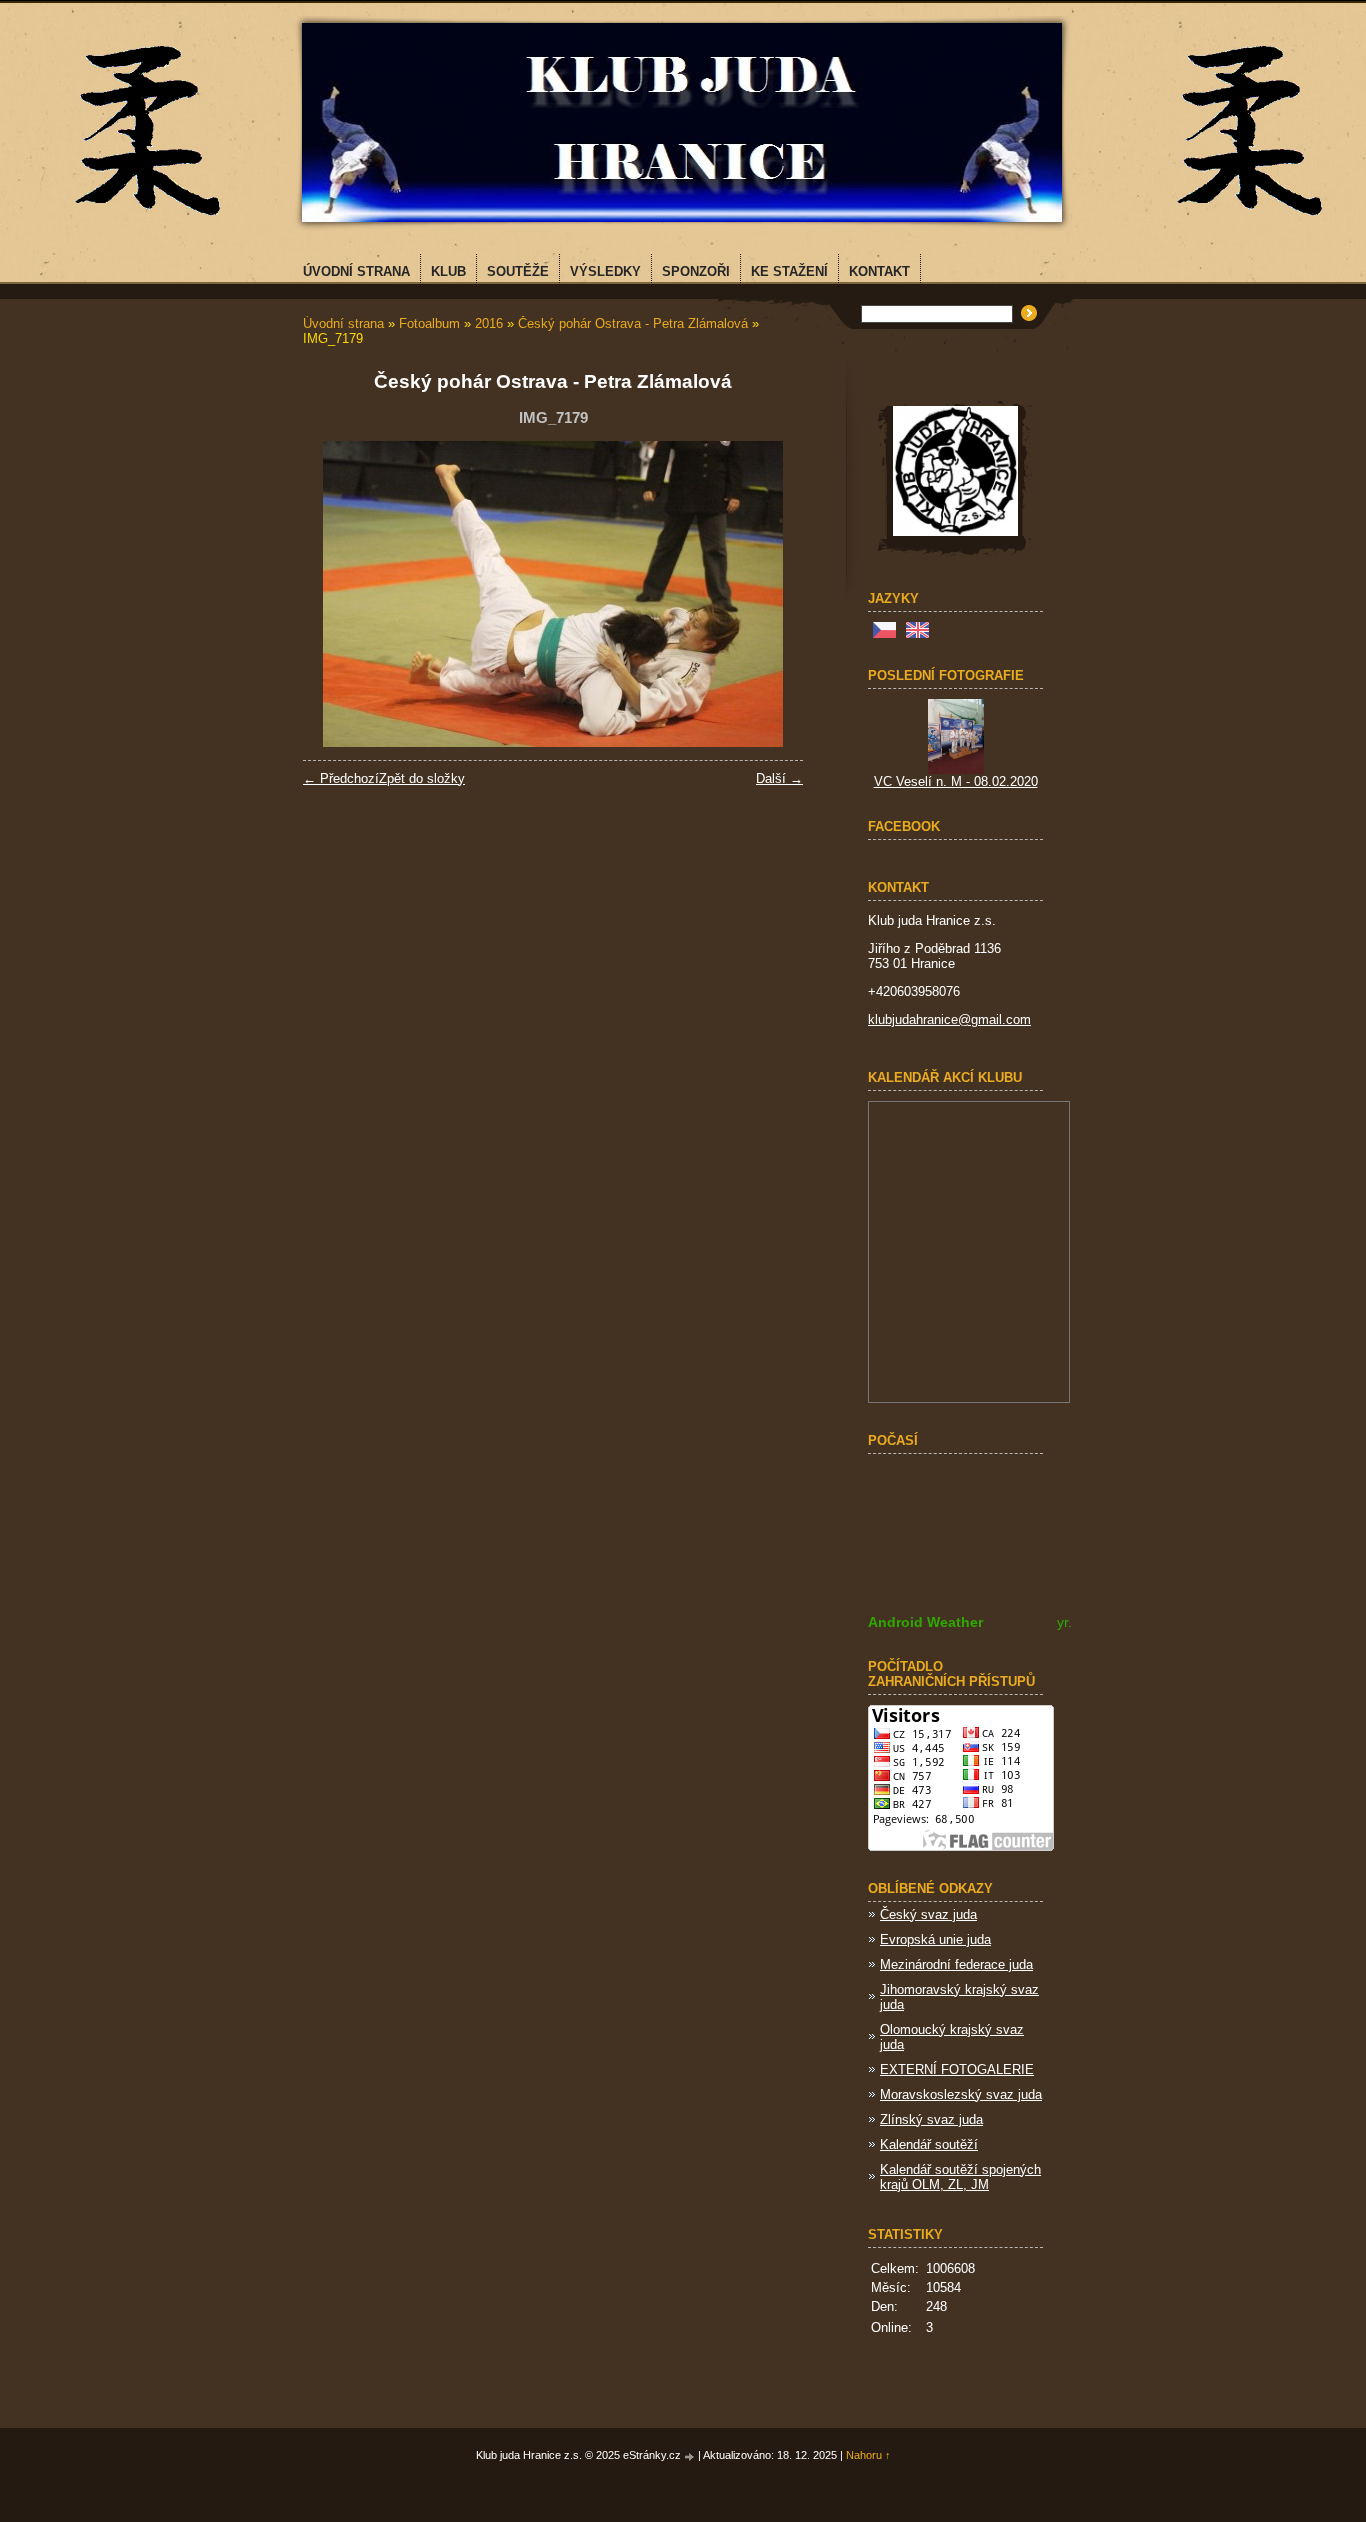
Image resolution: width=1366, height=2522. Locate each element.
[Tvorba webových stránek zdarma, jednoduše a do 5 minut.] (691, 2456)
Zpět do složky (422, 778)
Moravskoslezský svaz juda (961, 2094)
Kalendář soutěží (929, 2144)
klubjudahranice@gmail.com (949, 1019)
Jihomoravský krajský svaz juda (959, 1997)
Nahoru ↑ (868, 2455)
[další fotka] (770, 594)
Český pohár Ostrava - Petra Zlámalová (633, 323)
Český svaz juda (928, 1914)
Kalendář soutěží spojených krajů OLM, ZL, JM (960, 2177)
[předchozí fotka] (335, 594)
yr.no (1072, 1622)
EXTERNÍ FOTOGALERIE (957, 2069)
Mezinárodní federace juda (956, 1964)
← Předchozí (341, 778)
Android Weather (925, 1622)
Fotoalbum (429, 323)
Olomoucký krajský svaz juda (952, 2037)
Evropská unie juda (935, 1939)
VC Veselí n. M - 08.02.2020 (956, 781)
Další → (779, 778)
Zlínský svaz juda (931, 2119)
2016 (489, 323)
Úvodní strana (343, 323)
